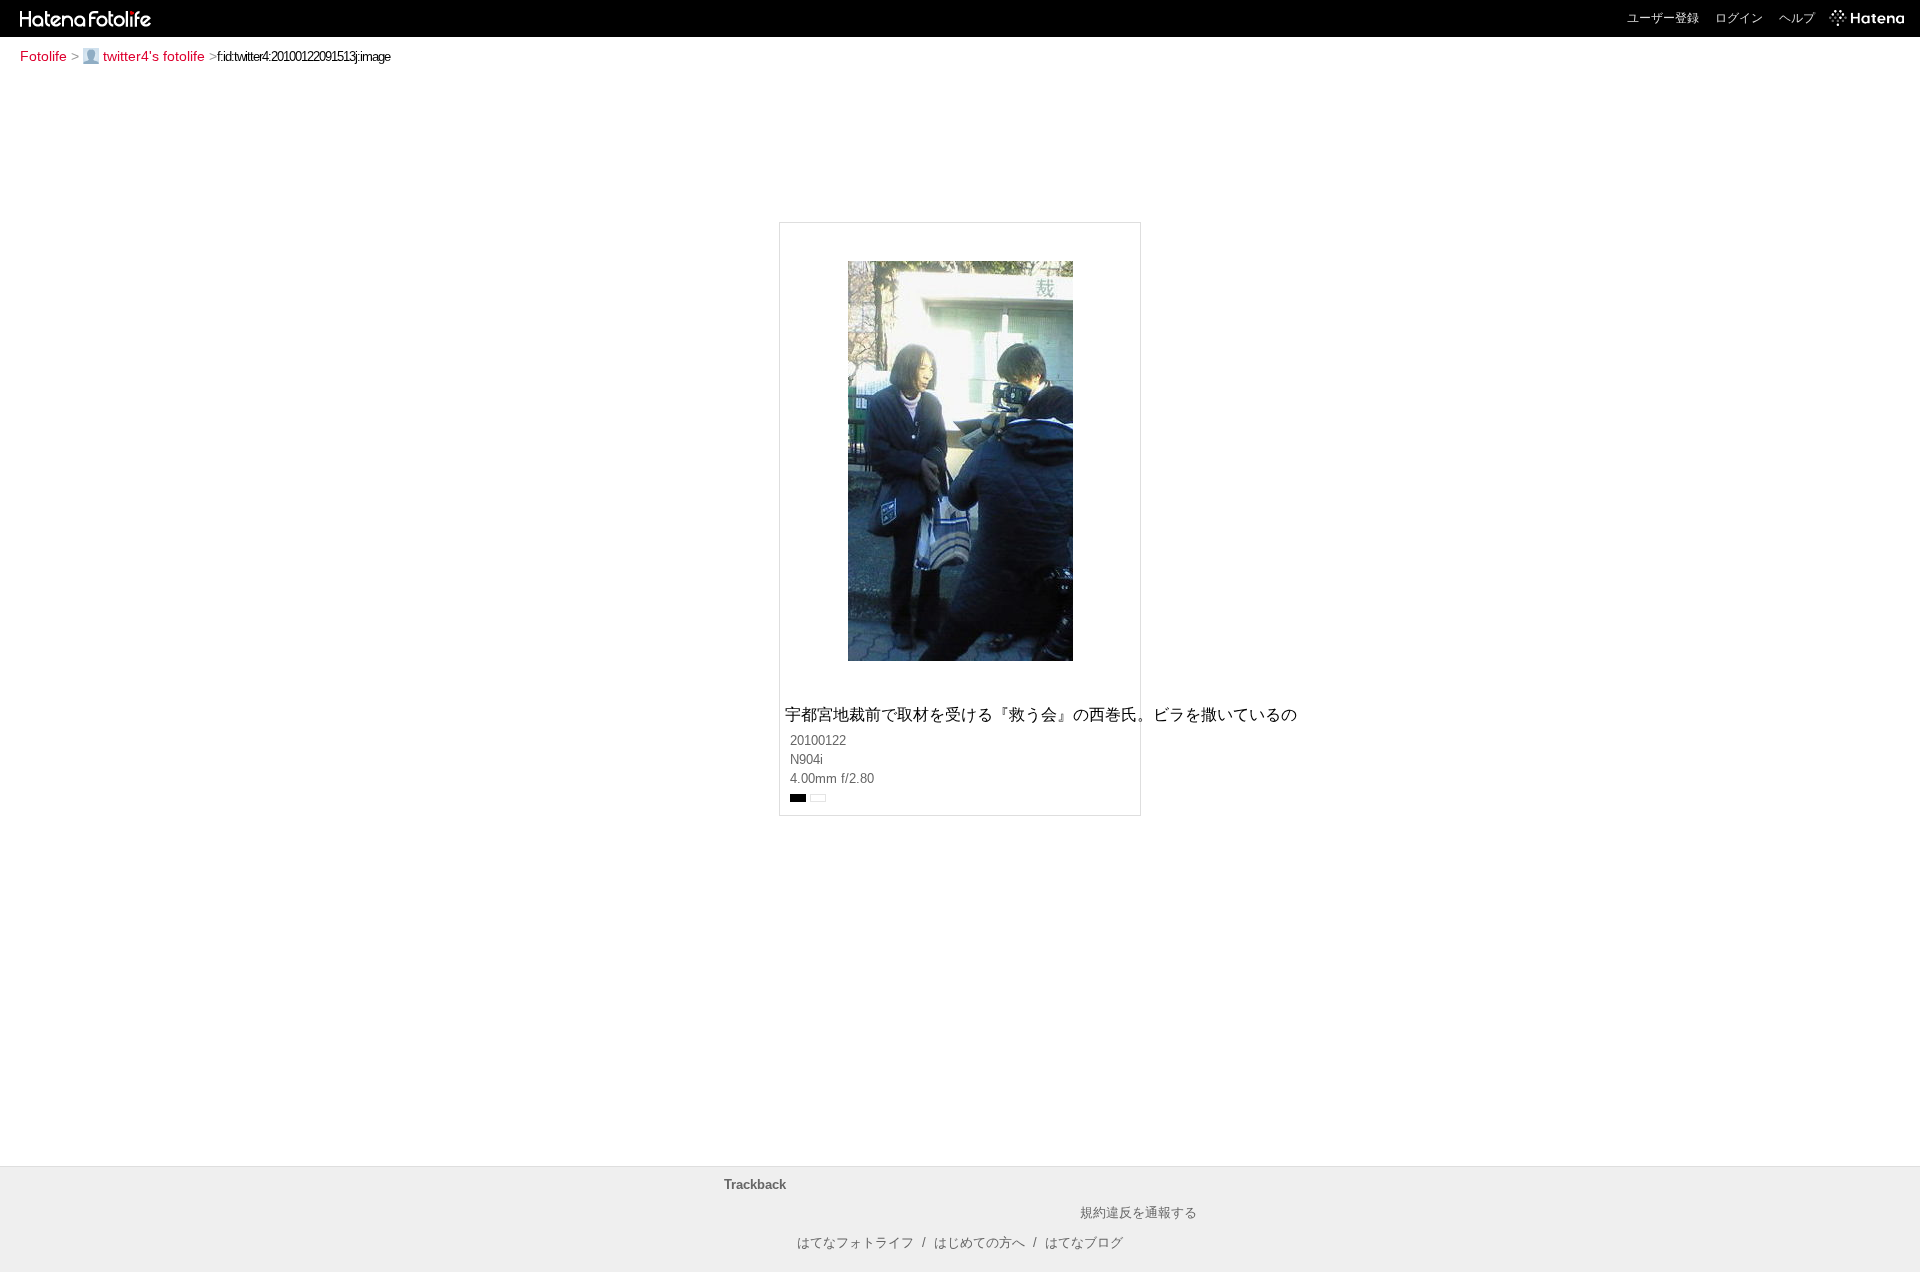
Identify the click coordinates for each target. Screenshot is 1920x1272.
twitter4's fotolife (154, 56)
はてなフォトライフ (855, 1242)
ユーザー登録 (1663, 18)
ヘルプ (1797, 18)
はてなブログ (1084, 1242)
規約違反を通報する (1138, 1212)
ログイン (1739, 18)
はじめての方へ (979, 1242)
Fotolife (43, 56)
